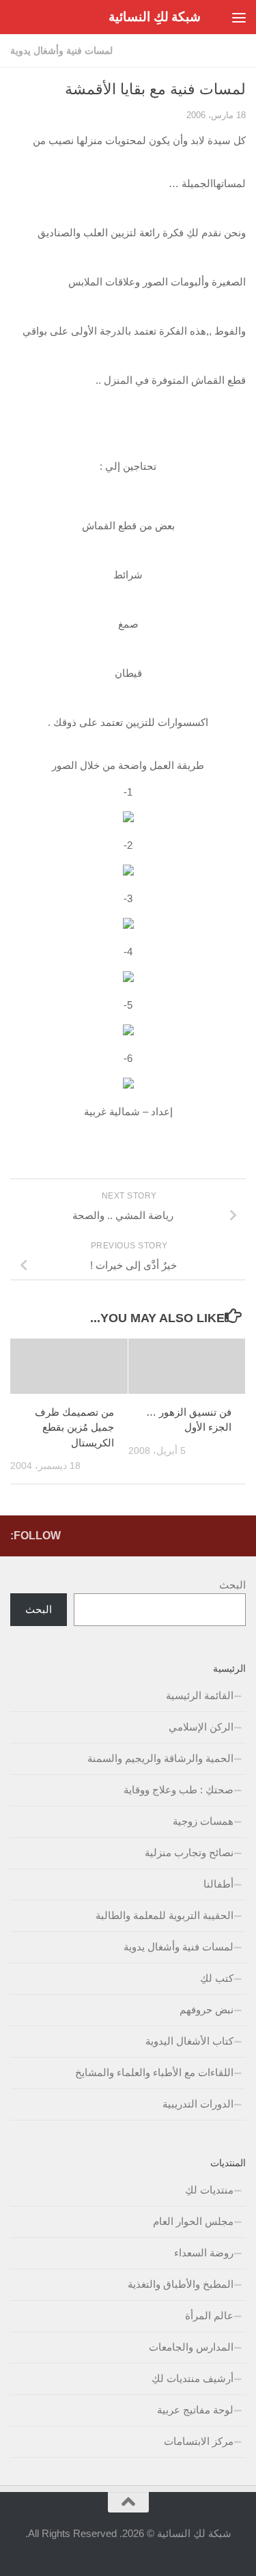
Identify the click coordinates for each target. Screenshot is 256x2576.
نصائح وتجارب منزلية (189, 1852)
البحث (232, 1585)
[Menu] (239, 17)
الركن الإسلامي (201, 1727)
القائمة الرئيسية (200, 1695)
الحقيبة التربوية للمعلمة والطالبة (165, 1915)
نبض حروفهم (207, 2010)
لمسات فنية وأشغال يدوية (61, 51)
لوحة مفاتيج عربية (195, 2410)
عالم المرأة (209, 2315)
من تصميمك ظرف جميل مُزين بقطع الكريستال (74, 1427)
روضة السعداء (204, 2253)
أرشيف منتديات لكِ (193, 2378)
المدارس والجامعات (191, 2347)
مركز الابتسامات (199, 2441)
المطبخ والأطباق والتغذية (181, 2284)
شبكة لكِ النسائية (155, 17)
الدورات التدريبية (198, 2104)
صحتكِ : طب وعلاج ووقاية (179, 1790)
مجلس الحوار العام (193, 2221)
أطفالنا (218, 1884)
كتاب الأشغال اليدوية (189, 2041)
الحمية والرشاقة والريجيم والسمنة (160, 1758)
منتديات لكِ (209, 2190)
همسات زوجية (203, 1821)
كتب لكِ (217, 1978)
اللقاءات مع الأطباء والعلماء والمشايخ (154, 2072)
